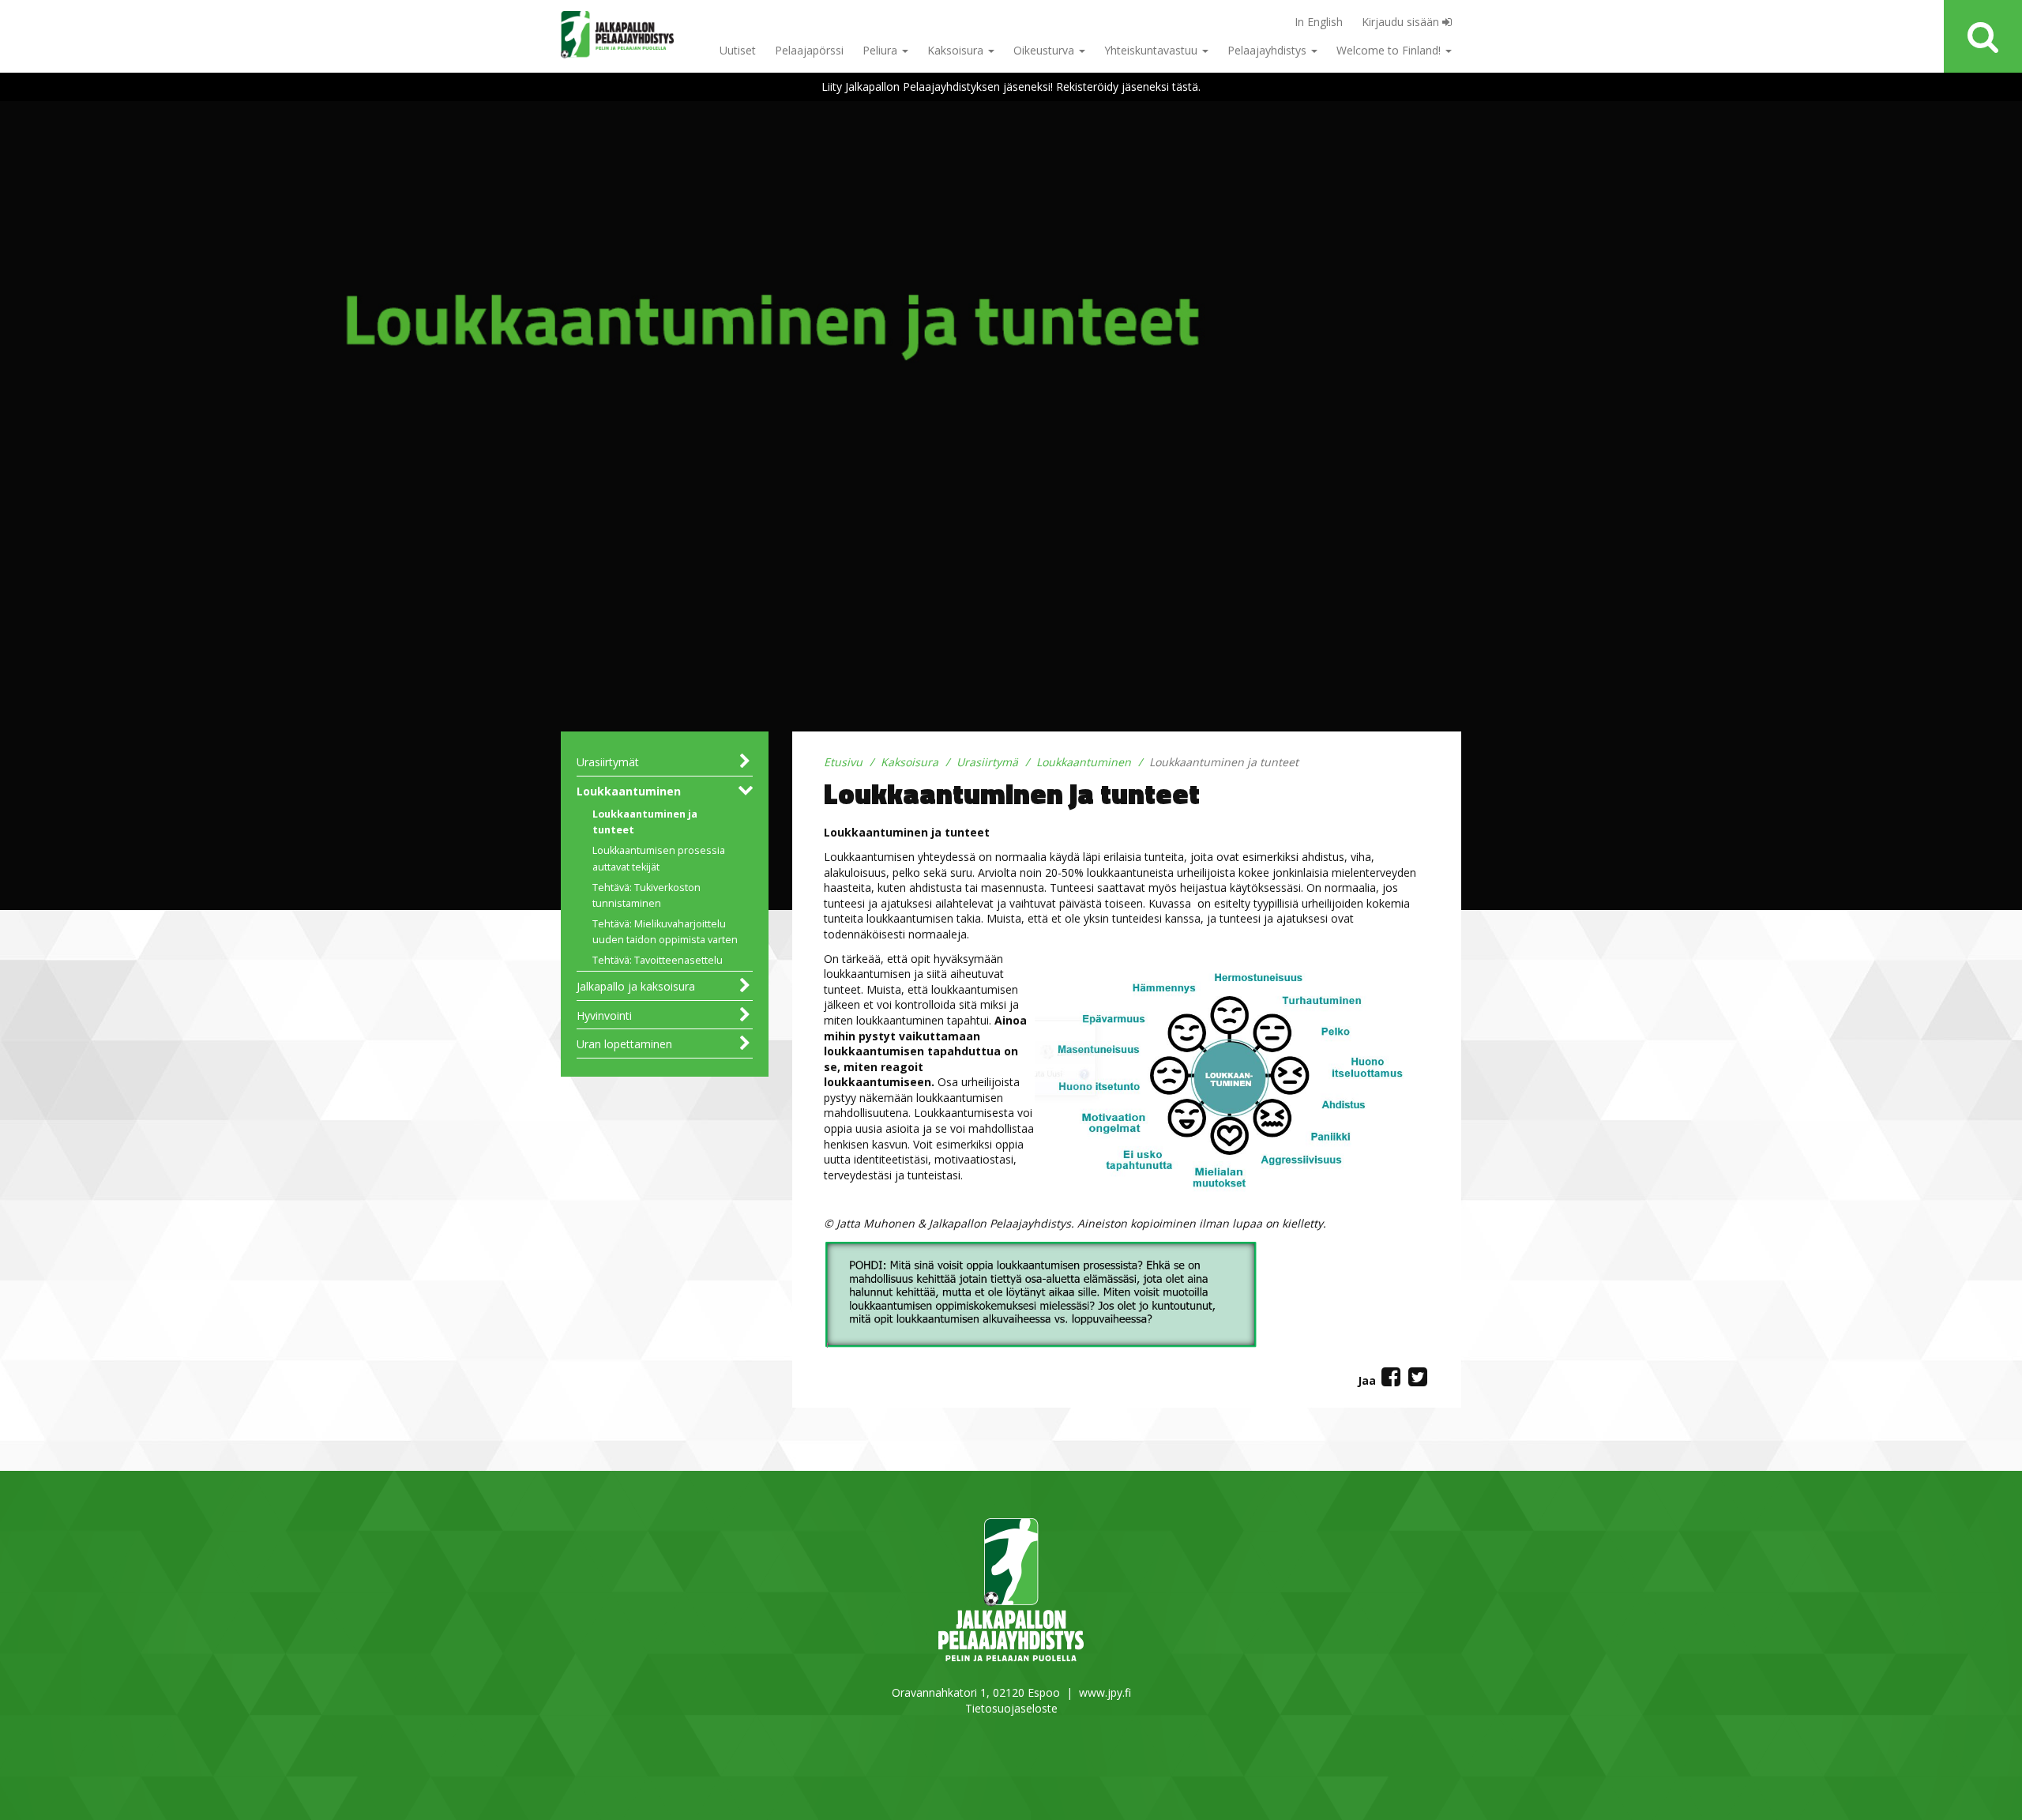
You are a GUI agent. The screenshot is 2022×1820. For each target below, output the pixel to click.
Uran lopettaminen (624, 1044)
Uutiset (738, 50)
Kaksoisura (957, 50)
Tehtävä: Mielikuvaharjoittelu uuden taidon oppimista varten (665, 932)
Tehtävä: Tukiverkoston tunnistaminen (646, 895)
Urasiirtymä (987, 762)
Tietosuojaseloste (1011, 1708)
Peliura (881, 50)
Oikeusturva (1045, 50)
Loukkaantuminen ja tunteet (645, 822)
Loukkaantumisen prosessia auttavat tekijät (659, 858)
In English (1319, 22)
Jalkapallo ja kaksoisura (636, 986)
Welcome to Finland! (1390, 50)
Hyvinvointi (604, 1015)
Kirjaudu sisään (1402, 22)
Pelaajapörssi (809, 50)
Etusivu (843, 762)
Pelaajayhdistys (1268, 50)
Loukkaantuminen (629, 791)
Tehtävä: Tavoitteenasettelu (658, 960)
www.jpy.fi (1105, 1692)
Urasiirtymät (608, 762)
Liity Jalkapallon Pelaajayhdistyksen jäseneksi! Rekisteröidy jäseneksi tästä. (1011, 86)
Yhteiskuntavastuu (1152, 50)
